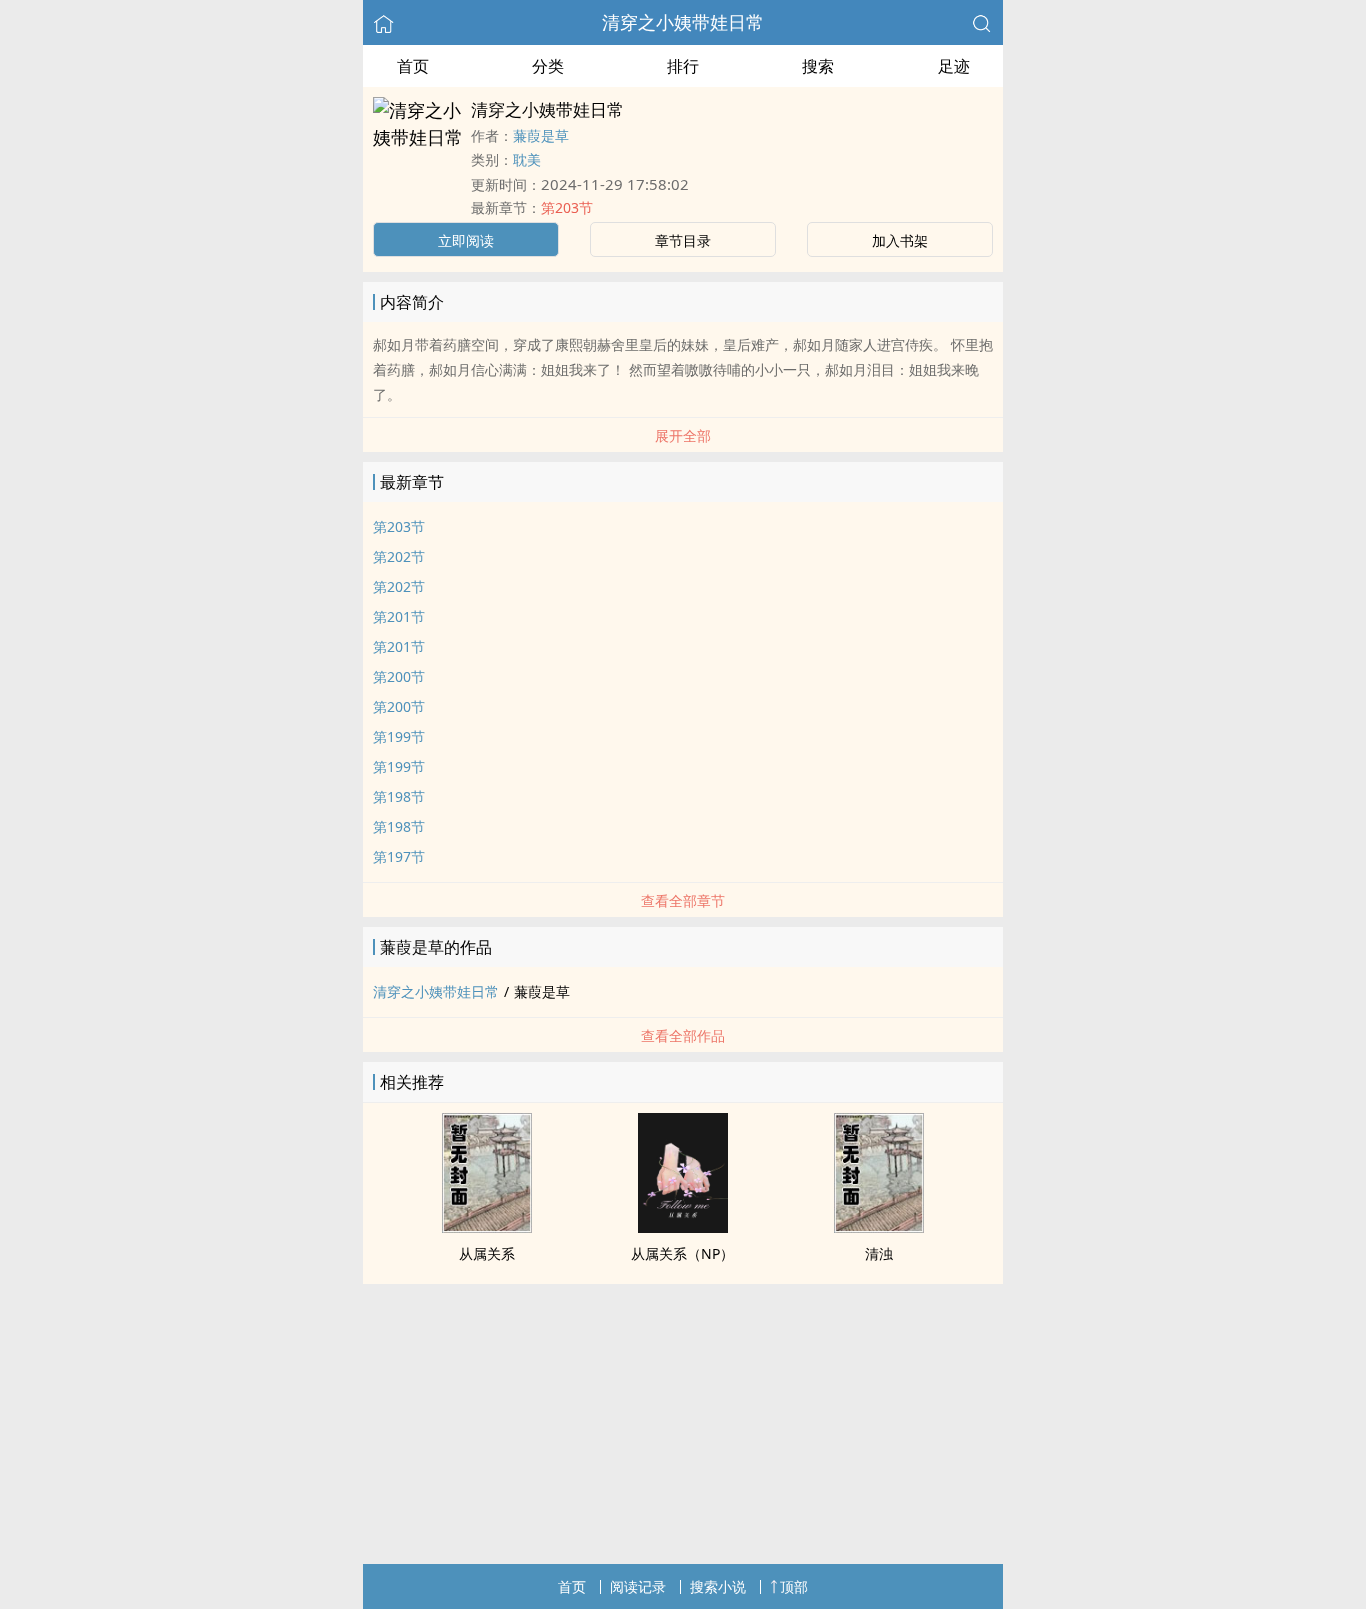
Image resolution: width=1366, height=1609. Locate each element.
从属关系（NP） (682, 1253)
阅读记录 (638, 1586)
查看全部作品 (683, 1035)
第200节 (399, 676)
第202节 (399, 556)
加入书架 (900, 240)
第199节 (399, 736)
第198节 (399, 796)
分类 (548, 66)
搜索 (818, 66)
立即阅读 (466, 240)
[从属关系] (487, 1227)
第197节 (399, 856)
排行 (683, 66)
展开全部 (683, 435)
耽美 (527, 159)
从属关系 (487, 1253)
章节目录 (683, 240)
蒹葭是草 (541, 135)
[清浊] (879, 1227)
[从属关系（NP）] (683, 1227)
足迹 (954, 66)
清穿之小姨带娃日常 (683, 22)
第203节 (567, 207)
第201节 (399, 616)
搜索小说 (718, 1586)
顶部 (794, 1586)
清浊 (879, 1253)
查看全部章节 (683, 900)
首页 (413, 66)
